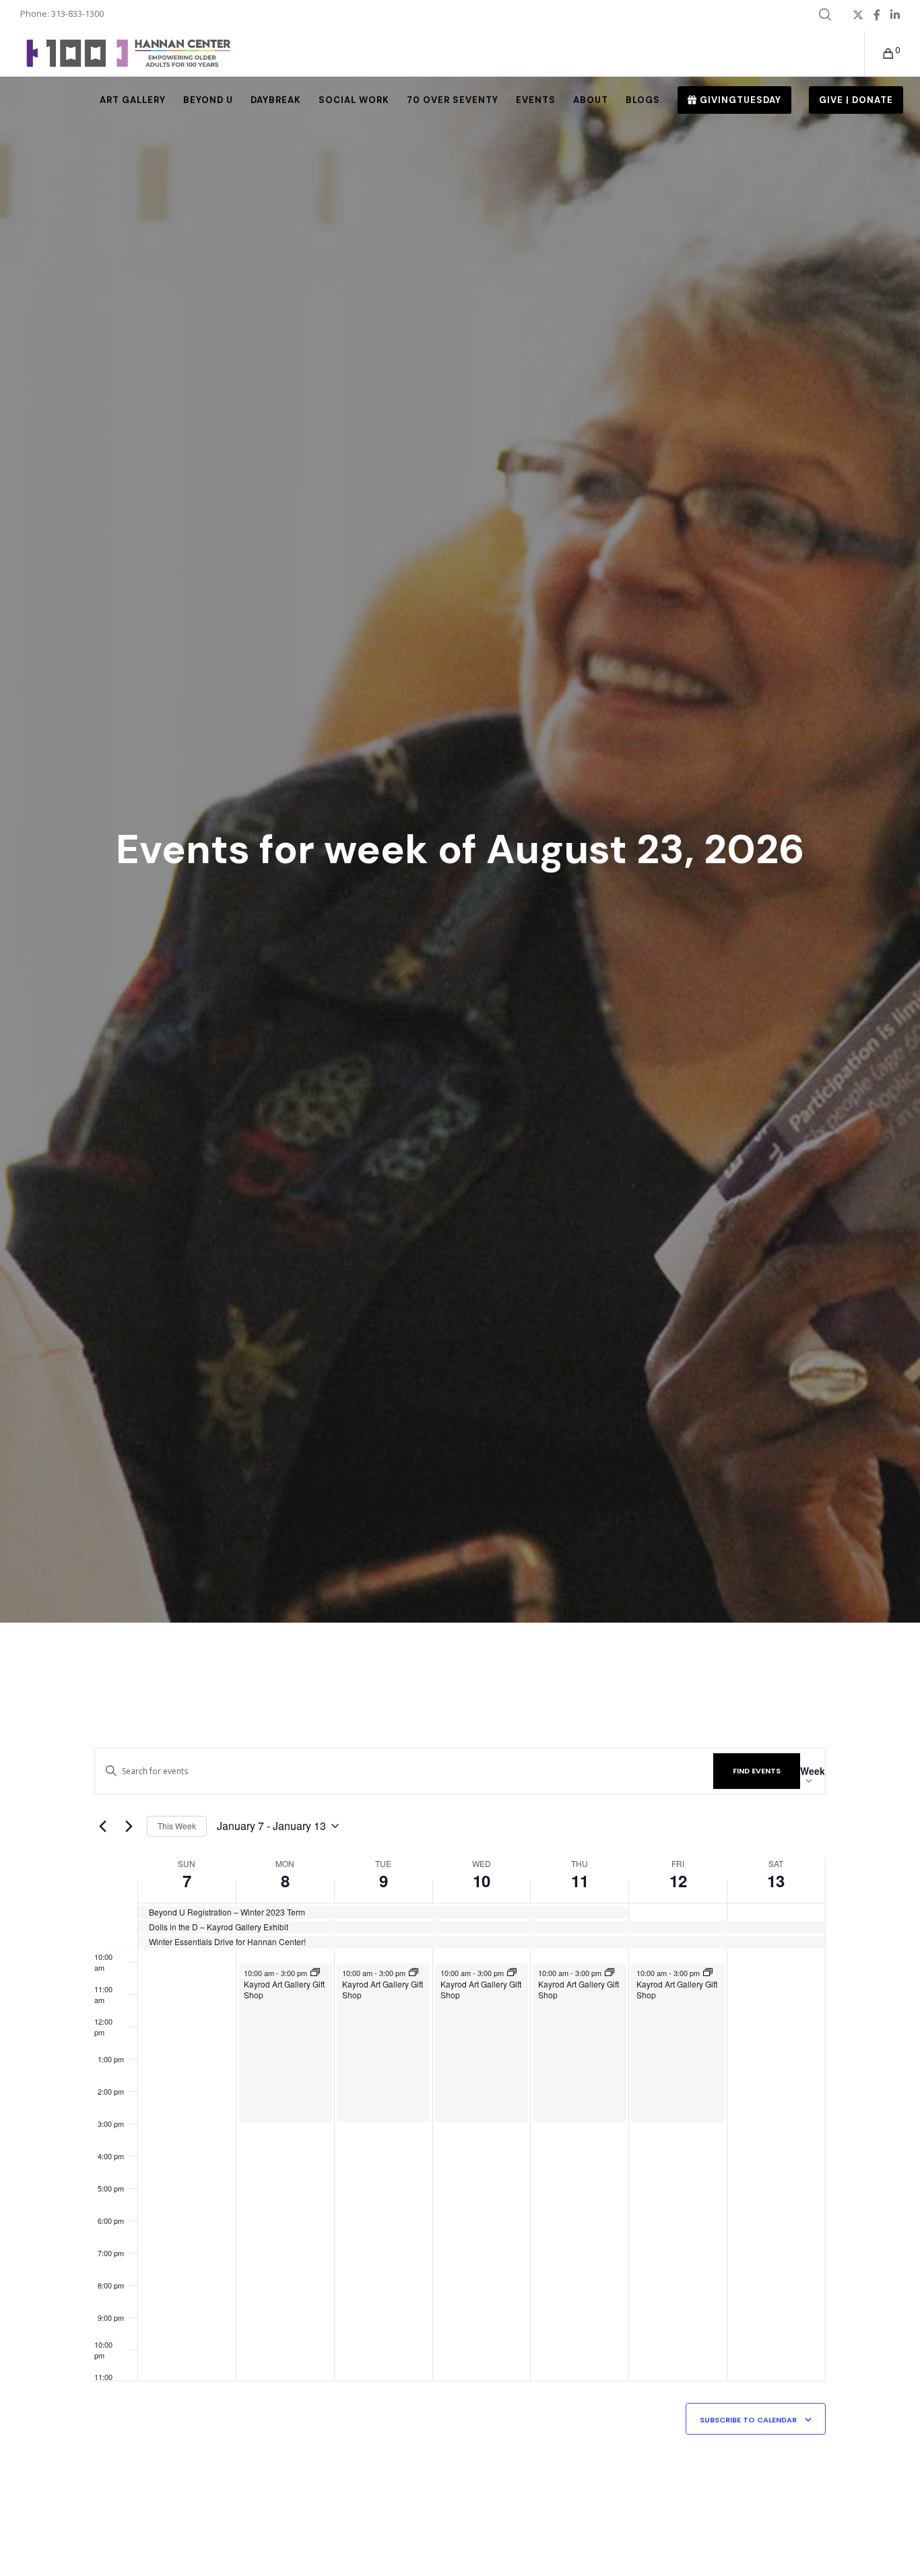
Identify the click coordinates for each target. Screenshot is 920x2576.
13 (776, 1880)
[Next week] (129, 1826)
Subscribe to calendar (748, 2420)
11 (580, 1880)
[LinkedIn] (895, 15)
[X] (858, 15)
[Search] (825, 15)
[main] (460, 2124)
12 (678, 1880)
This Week (177, 1826)
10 (482, 1880)
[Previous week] (102, 1826)
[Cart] (880, 53)
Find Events (757, 1771)
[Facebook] (877, 15)
